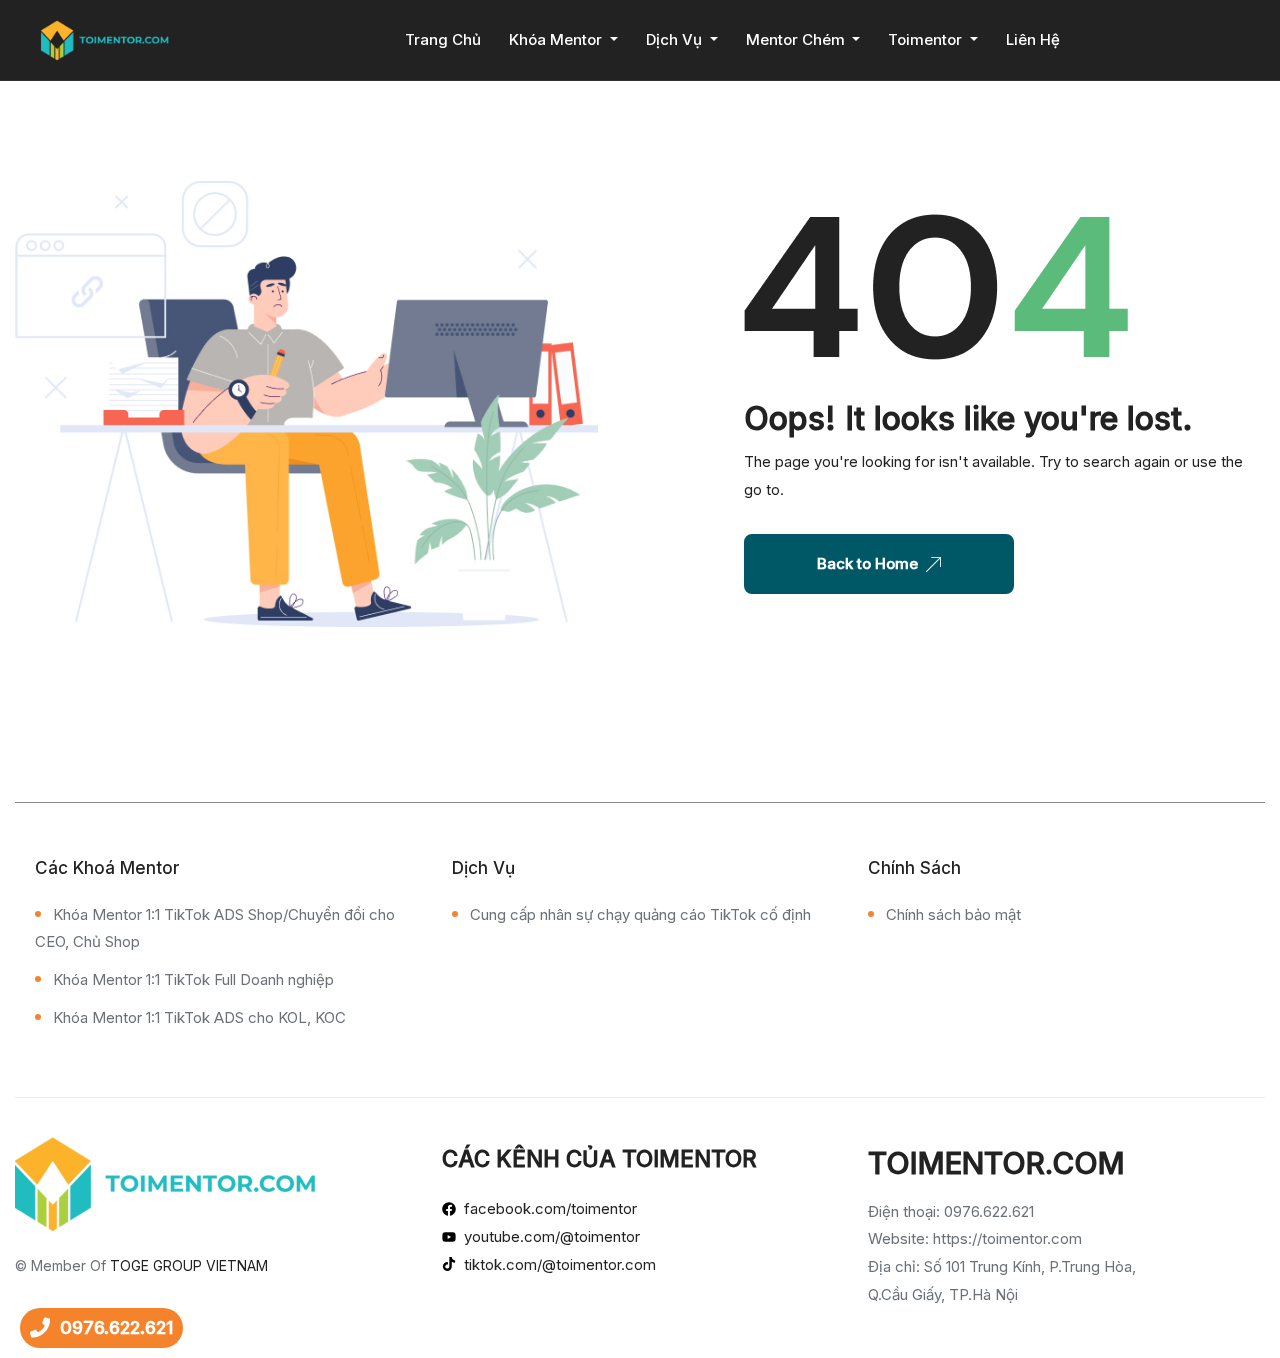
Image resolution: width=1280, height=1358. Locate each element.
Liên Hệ (1033, 39)
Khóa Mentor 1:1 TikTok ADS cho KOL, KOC (199, 1017)
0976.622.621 (116, 1327)
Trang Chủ (443, 39)
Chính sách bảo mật (953, 914)
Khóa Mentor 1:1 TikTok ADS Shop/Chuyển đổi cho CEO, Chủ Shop (215, 928)
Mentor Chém (797, 39)
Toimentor (927, 39)
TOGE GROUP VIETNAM (189, 1265)
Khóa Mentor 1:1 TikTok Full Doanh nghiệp (193, 979)
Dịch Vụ (676, 39)
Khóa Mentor (557, 39)
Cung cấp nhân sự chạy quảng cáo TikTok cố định (640, 914)
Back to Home (867, 563)
